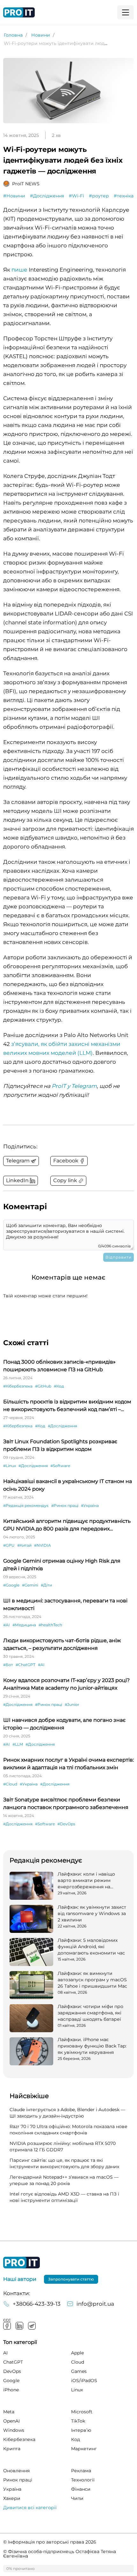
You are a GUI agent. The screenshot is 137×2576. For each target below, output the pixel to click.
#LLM (18, 1744)
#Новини (14, 196)
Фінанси (81, 2489)
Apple (77, 2353)
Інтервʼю (81, 2430)
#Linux (10, 1466)
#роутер (99, 196)
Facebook (7, 2326)
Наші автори (20, 2279)
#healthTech (50, 1625)
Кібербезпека (19, 2439)
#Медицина (24, 1625)
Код (76, 2439)
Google (11, 2381)
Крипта (12, 2449)
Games (79, 2371)
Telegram (32, 2326)
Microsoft (82, 2412)
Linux (77, 2390)
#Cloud (10, 1784)
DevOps (12, 2371)
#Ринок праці (65, 1505)
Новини (41, 35)
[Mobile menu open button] (126, 12)
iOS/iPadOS (84, 2381)
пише (19, 270)
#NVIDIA (43, 1545)
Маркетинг (84, 2449)
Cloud (78, 2362)
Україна (12, 2489)
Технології (83, 2480)
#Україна (90, 1505)
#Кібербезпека (18, 1386)
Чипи (77, 2498)
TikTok (78, 2421)
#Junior (72, 1704)
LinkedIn (19, 2326)
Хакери (12, 2498)
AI (5, 2353)
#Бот (8, 1665)
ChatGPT (13, 2362)
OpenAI (11, 2421)
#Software (60, 1466)
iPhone (11, 2390)
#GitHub (43, 1386)
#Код (59, 1386)
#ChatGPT (25, 1665)
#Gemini (30, 1585)
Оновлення (16, 2471)
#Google (11, 1585)
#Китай (24, 1545)
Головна (13, 35)
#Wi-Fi (76, 196)
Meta (9, 2412)
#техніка (124, 196)
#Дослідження (47, 196)
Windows (14, 2430)
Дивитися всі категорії (30, 2508)
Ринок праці (18, 2480)
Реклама (81, 2471)
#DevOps (66, 1824)
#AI (7, 1625)
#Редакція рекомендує (26, 1505)
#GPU (9, 1545)
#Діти (46, 1585)
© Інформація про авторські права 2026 (50, 2542)
